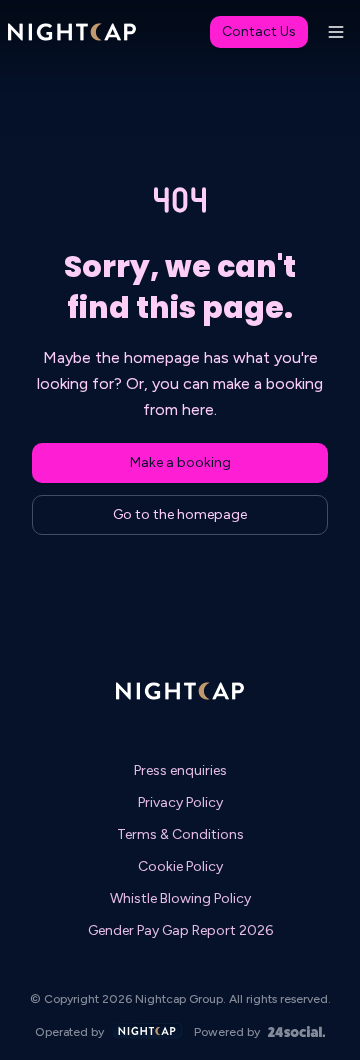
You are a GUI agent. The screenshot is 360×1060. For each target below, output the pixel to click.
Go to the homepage (180, 514)
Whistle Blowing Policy (180, 898)
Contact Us (259, 31)
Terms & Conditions (180, 834)
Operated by (69, 1032)
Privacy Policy (180, 802)
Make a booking (180, 462)
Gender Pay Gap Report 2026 (180, 930)
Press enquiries (180, 770)
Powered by (227, 1032)
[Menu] (336, 32)
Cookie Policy (180, 866)
